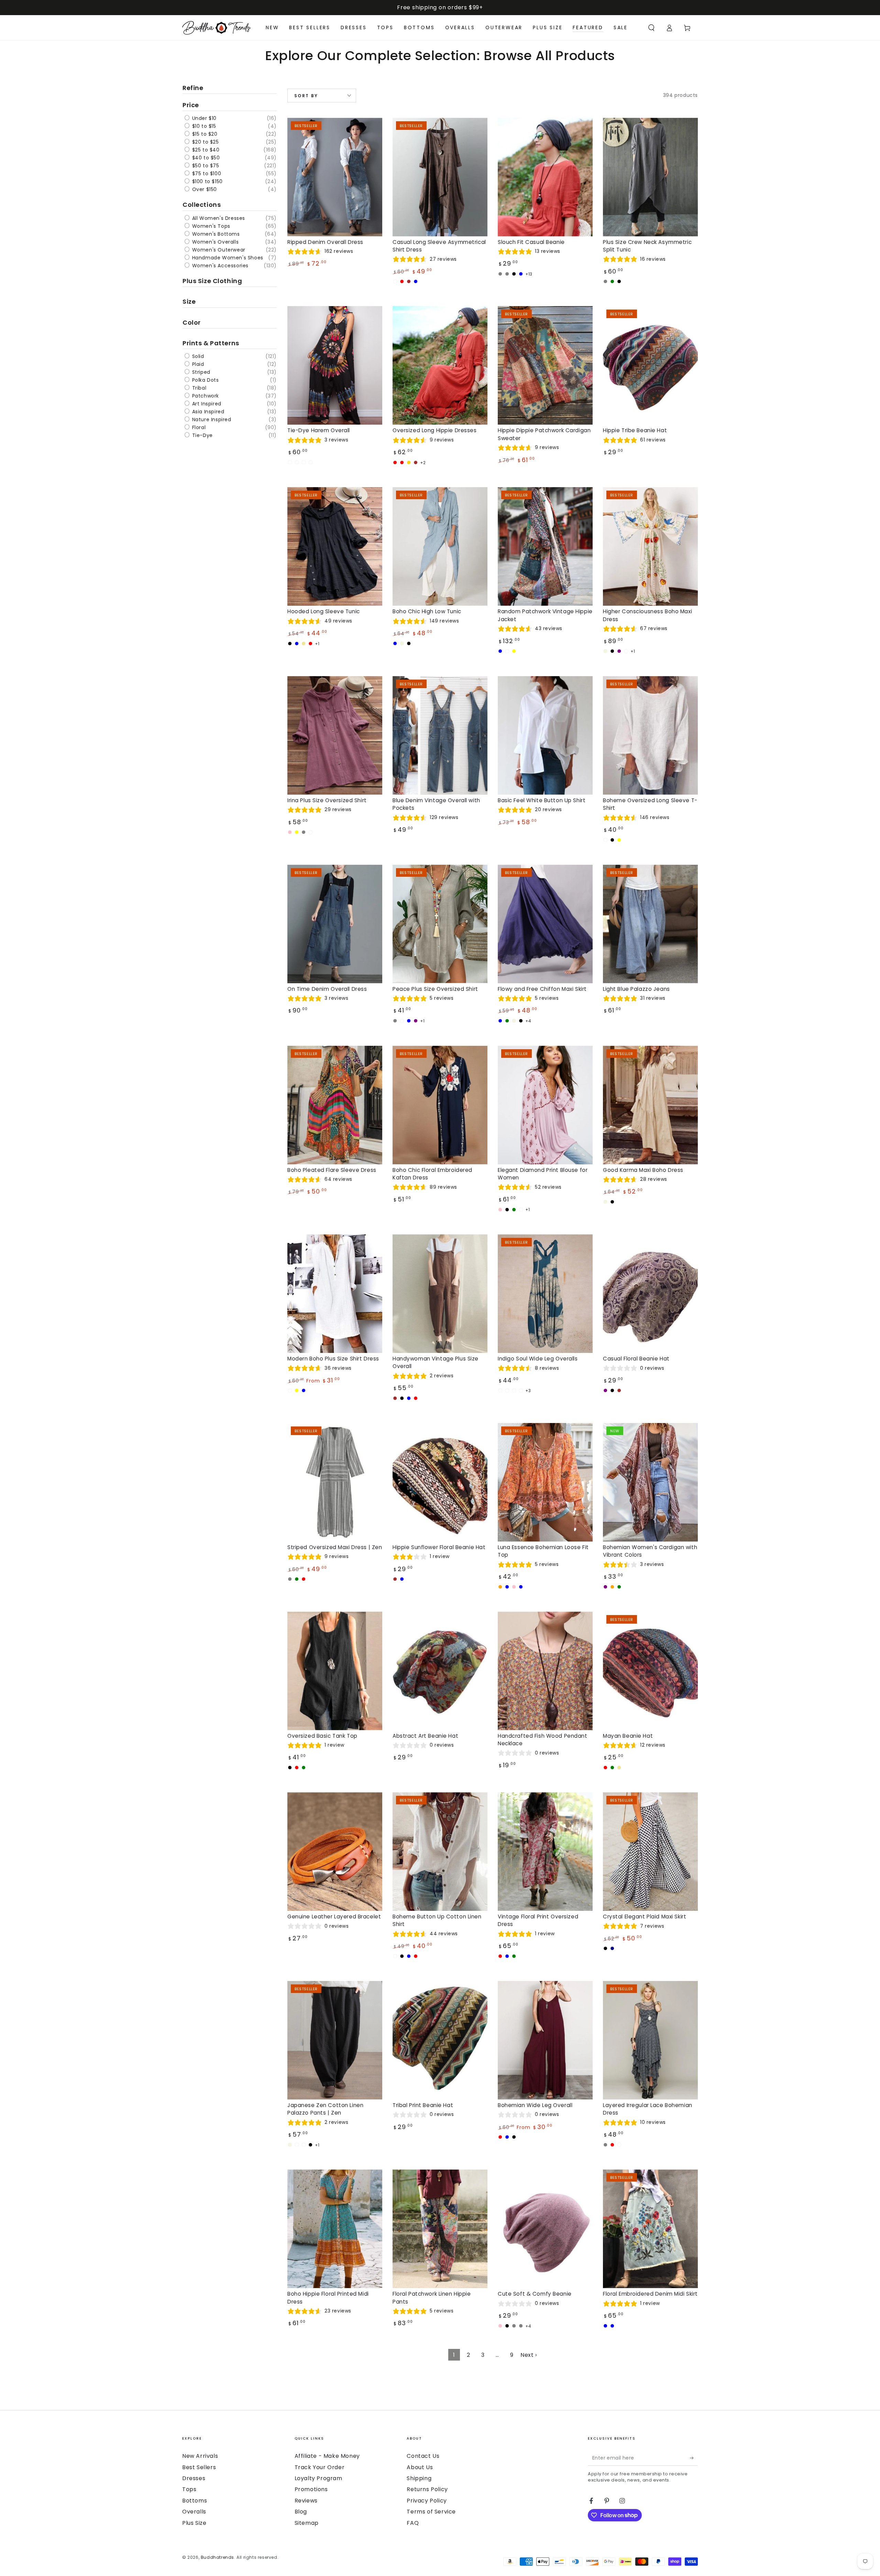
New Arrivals (200, 2456)
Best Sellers (199, 2467)
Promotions (311, 2489)
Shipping (419, 2478)
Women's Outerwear (218, 250)
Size (189, 301)
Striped (200, 372)
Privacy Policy (427, 2501)
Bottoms (195, 2501)
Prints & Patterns (211, 343)
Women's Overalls (214, 242)
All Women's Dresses (218, 218)
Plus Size (194, 2523)
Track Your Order (320, 2467)
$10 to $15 (203, 126)
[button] (651, 28)
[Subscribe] (694, 2458)
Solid (197, 356)
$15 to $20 (204, 134)
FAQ (413, 2523)
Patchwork (205, 396)
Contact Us (423, 2456)
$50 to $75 (205, 166)
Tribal (198, 388)
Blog (301, 2512)
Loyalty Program (318, 2478)
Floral (198, 427)
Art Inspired (206, 404)
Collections (202, 205)
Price (191, 105)
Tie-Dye (202, 435)
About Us (420, 2467)
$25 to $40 (205, 150)
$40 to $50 (205, 158)
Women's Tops (210, 226)
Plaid (197, 364)
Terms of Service (431, 2512)
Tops (189, 2489)
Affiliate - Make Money (327, 2456)
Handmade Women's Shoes (227, 258)
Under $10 (203, 118)
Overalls (194, 2512)
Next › (529, 2355)
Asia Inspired (207, 412)
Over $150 (204, 189)
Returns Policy (427, 2489)
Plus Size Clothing (212, 281)
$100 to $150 (207, 181)
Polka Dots (205, 380)
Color (192, 322)
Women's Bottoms (215, 234)
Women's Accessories (219, 266)
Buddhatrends (217, 2557)
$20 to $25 (205, 142)
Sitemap (307, 2523)
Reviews (306, 2501)
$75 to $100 (206, 173)
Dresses (194, 2478)
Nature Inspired (211, 419)
